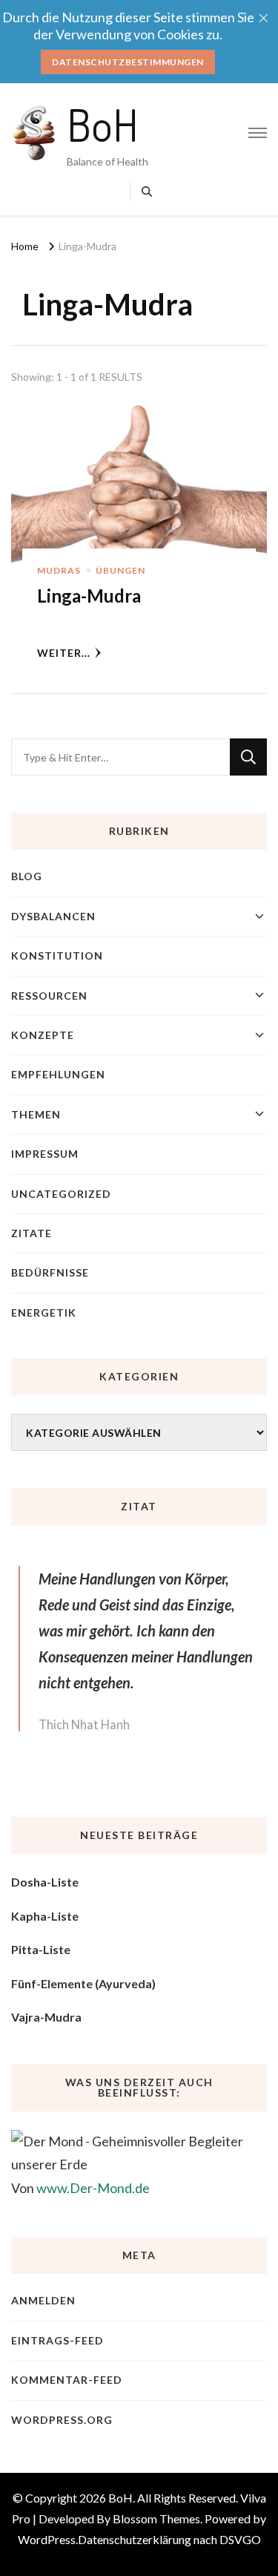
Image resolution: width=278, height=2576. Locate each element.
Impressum (45, 1154)
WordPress (47, 2539)
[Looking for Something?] (120, 757)
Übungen (120, 570)
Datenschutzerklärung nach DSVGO (169, 2539)
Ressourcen (49, 996)
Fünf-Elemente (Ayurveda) (83, 1983)
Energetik (44, 1312)
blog (27, 876)
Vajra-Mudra (46, 2017)
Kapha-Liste (45, 1916)
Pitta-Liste (41, 1949)
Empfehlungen (58, 1074)
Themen (36, 1114)
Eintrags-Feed (57, 2340)
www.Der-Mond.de (93, 2188)
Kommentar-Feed (67, 2380)
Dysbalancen (53, 916)
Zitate (32, 1233)
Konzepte (43, 1035)
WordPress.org (62, 2420)
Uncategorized (61, 1194)
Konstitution (57, 956)
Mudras (59, 570)
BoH (103, 124)
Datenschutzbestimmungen (128, 62)
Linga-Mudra (89, 596)
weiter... (64, 653)
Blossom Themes (156, 2518)
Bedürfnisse (50, 1272)
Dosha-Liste (45, 1882)
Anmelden (43, 2300)
